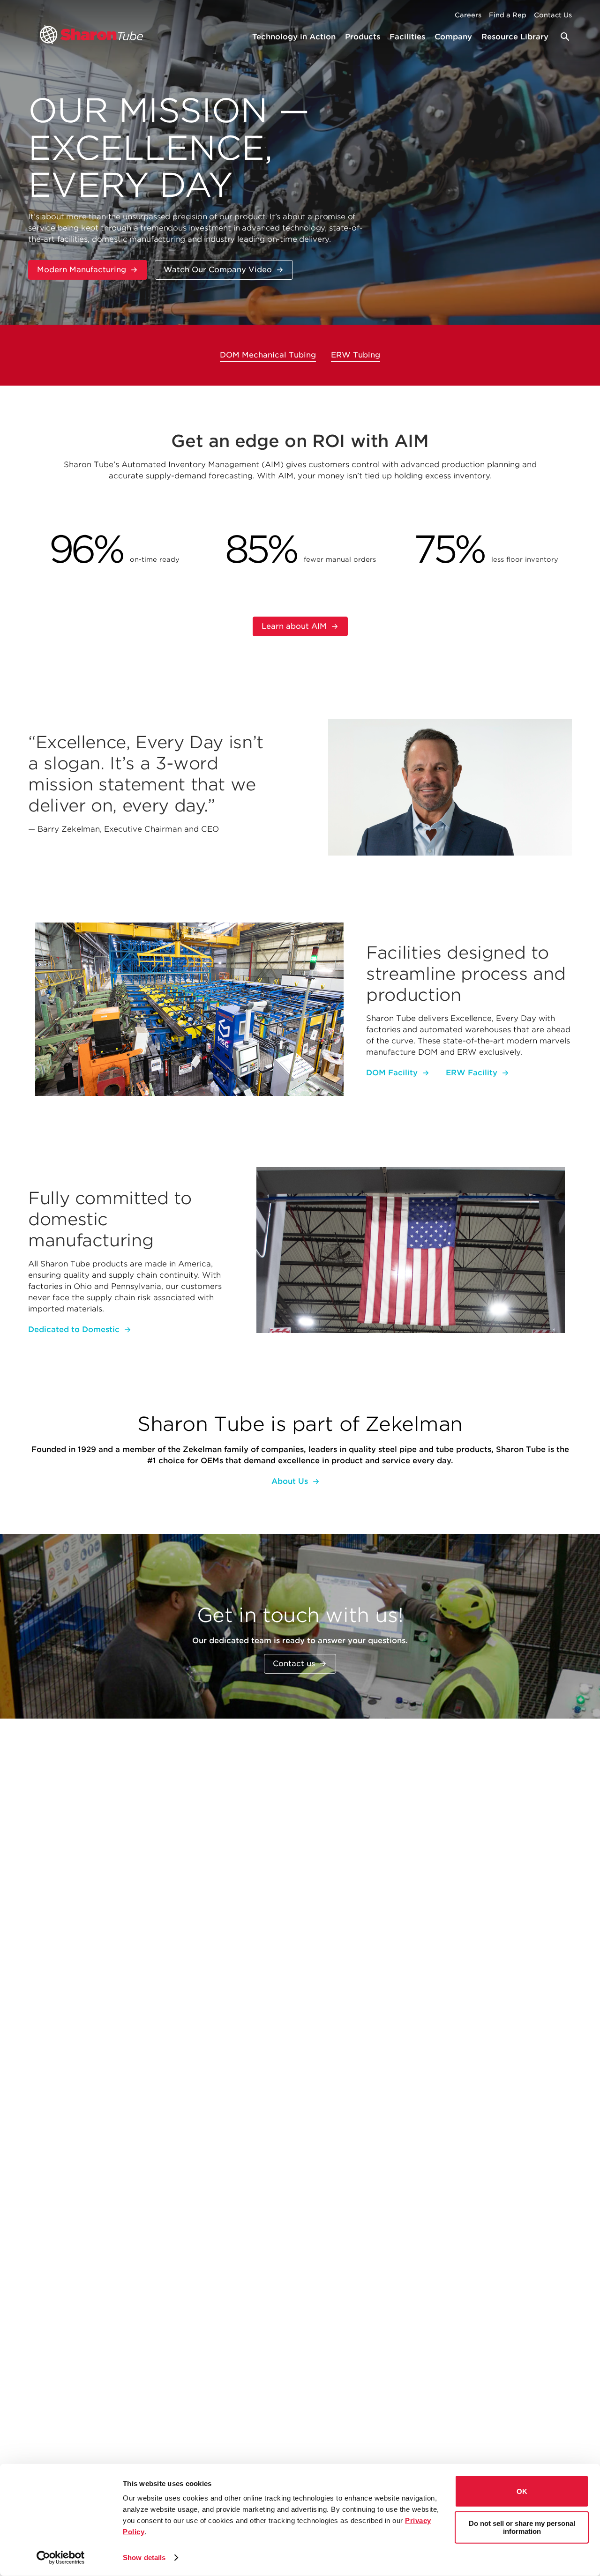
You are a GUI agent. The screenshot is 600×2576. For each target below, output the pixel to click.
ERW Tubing (356, 355)
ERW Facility (472, 1073)
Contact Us (553, 15)
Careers (468, 15)
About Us (290, 1481)
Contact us (294, 1664)
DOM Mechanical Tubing (268, 355)
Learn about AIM (294, 626)
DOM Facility (392, 1073)
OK (522, 2491)
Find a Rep (508, 15)
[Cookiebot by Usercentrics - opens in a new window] (61, 2558)
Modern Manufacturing (82, 270)
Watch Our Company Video (218, 270)
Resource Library (515, 37)
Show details (144, 2557)
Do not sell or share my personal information (522, 2527)
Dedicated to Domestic (74, 1329)
